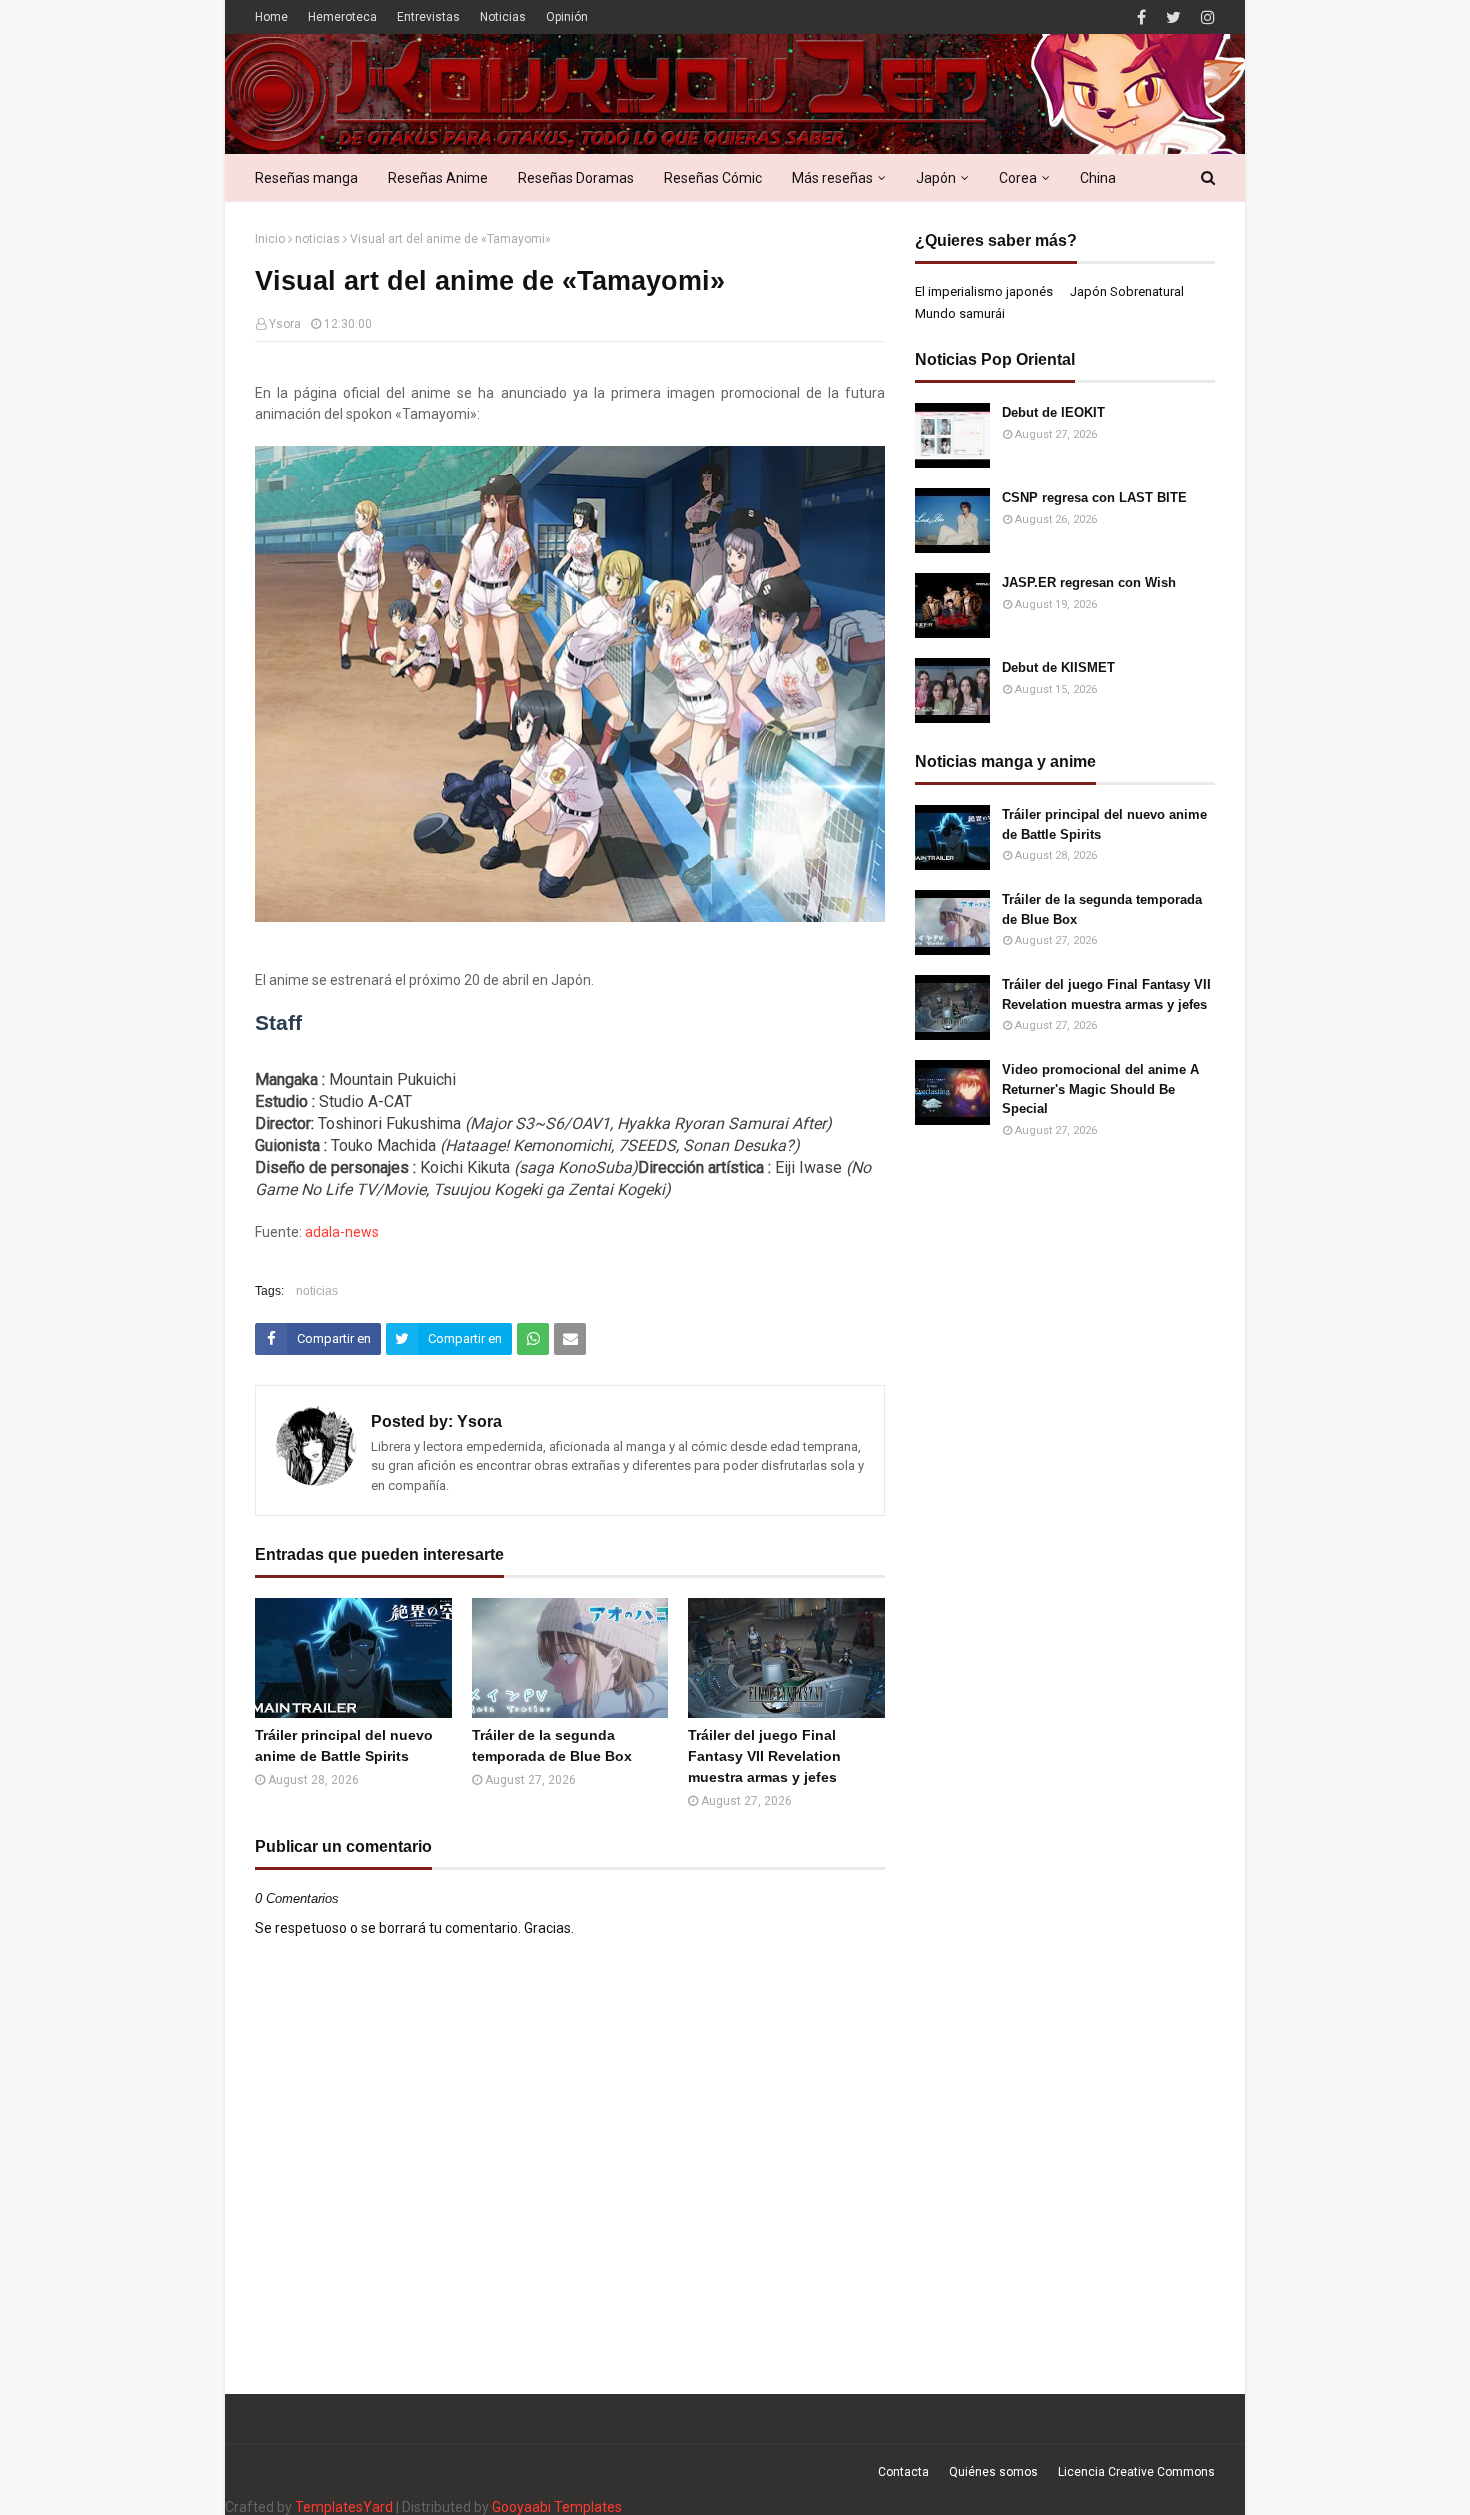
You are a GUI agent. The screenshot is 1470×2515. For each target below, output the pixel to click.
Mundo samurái (960, 313)
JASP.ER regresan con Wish (1089, 582)
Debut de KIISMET (1058, 667)
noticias (317, 239)
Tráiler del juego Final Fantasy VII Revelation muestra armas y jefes (764, 1756)
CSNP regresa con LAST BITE (1094, 497)
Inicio (270, 239)
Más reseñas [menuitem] (832, 178)
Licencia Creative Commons (1136, 2472)
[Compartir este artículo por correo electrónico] (570, 1339)
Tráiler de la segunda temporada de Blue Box (552, 1745)
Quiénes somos (993, 2472)
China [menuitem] (1098, 178)
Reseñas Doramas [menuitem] (576, 178)
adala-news (342, 1232)
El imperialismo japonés (984, 291)
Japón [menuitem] (936, 178)
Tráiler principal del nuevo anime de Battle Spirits (344, 1745)
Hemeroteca (342, 17)
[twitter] (1173, 17)
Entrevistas (428, 17)
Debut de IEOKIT (1053, 412)
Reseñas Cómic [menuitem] (713, 178)
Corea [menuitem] (1018, 178)
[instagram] (1205, 17)
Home (271, 17)
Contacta (903, 2472)
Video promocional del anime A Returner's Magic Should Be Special (1100, 1089)
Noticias (503, 17)
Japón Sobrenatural (1127, 291)
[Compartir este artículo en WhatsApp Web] (533, 1339)
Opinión (567, 17)
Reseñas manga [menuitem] (306, 178)
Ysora (285, 324)
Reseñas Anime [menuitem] (438, 178)
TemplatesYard (344, 2507)
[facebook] (1141, 17)
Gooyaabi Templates (557, 2507)
